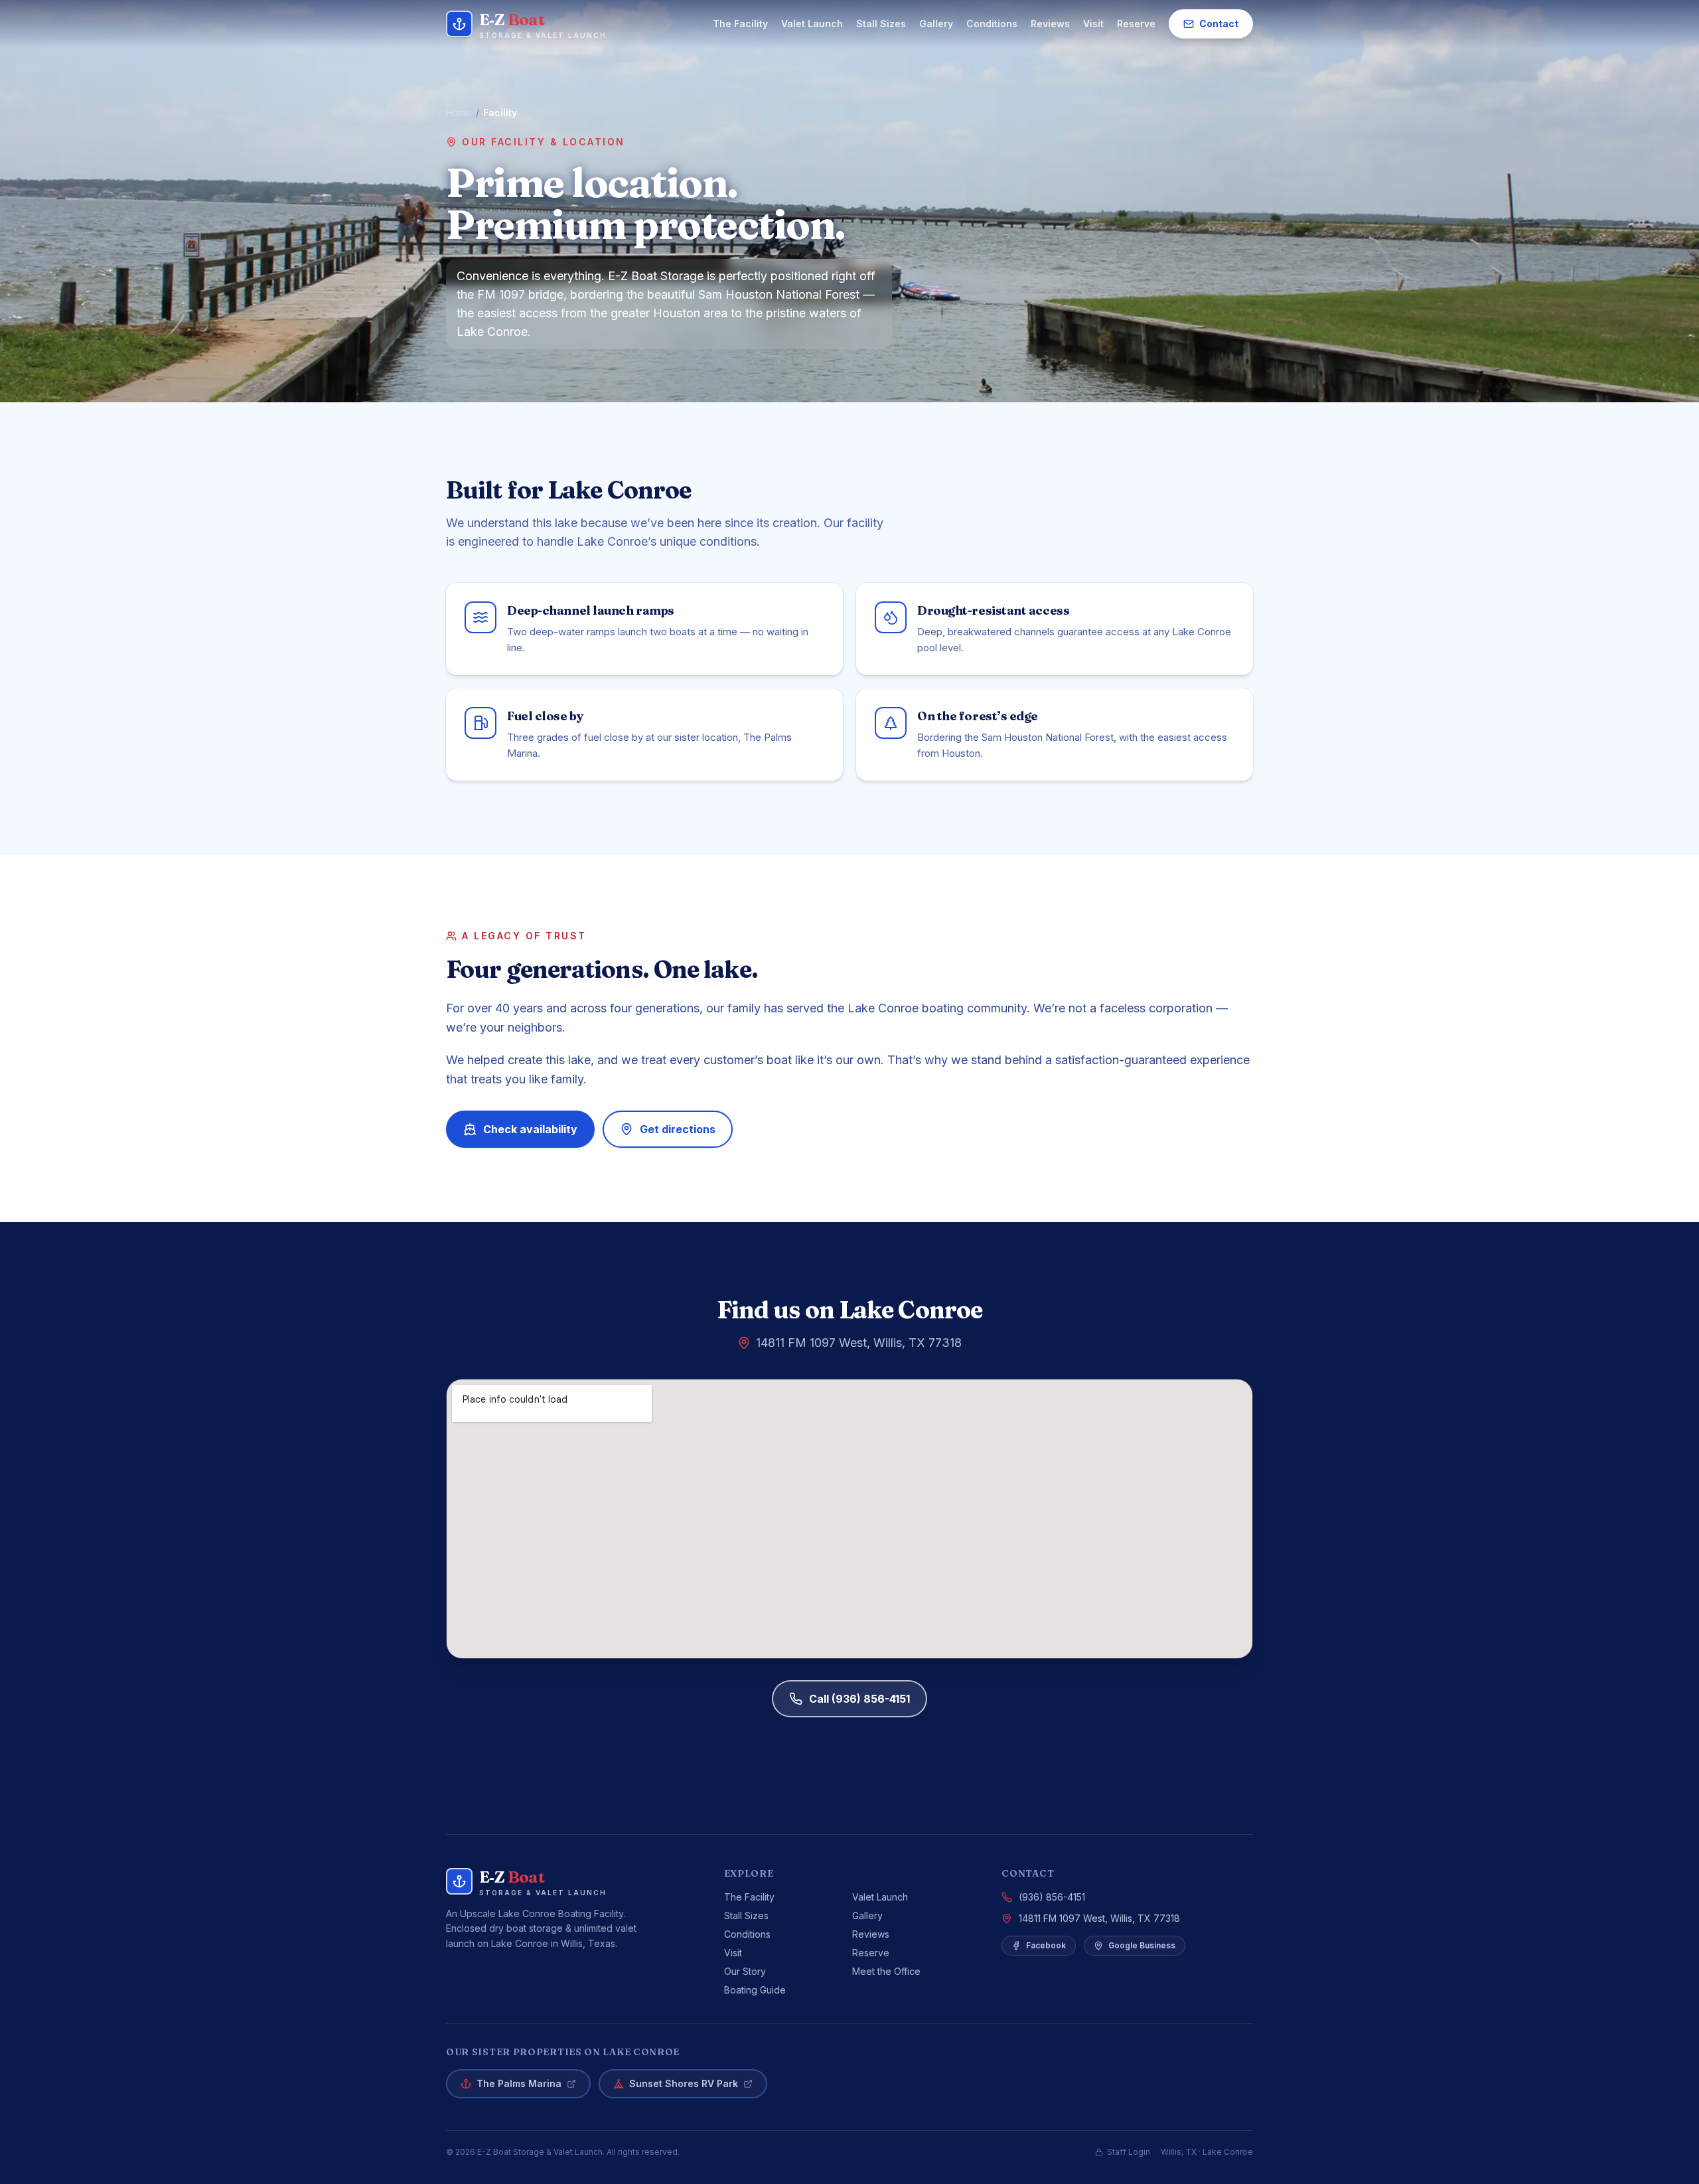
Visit (1093, 24)
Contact (1219, 24)
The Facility (740, 24)
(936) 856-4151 (1052, 1897)
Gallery (936, 24)
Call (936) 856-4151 (859, 1699)
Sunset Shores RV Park (684, 2083)
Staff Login (1129, 2152)
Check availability (530, 1129)
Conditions (992, 24)
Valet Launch (812, 24)
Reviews (1050, 24)
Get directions (678, 1129)
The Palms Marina (519, 2083)
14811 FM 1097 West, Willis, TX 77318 (1099, 1918)
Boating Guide (755, 1990)
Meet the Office (886, 1971)
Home (459, 113)
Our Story (745, 1971)
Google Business (1142, 1945)
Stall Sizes (881, 24)
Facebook (1046, 1945)
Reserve (1136, 24)
